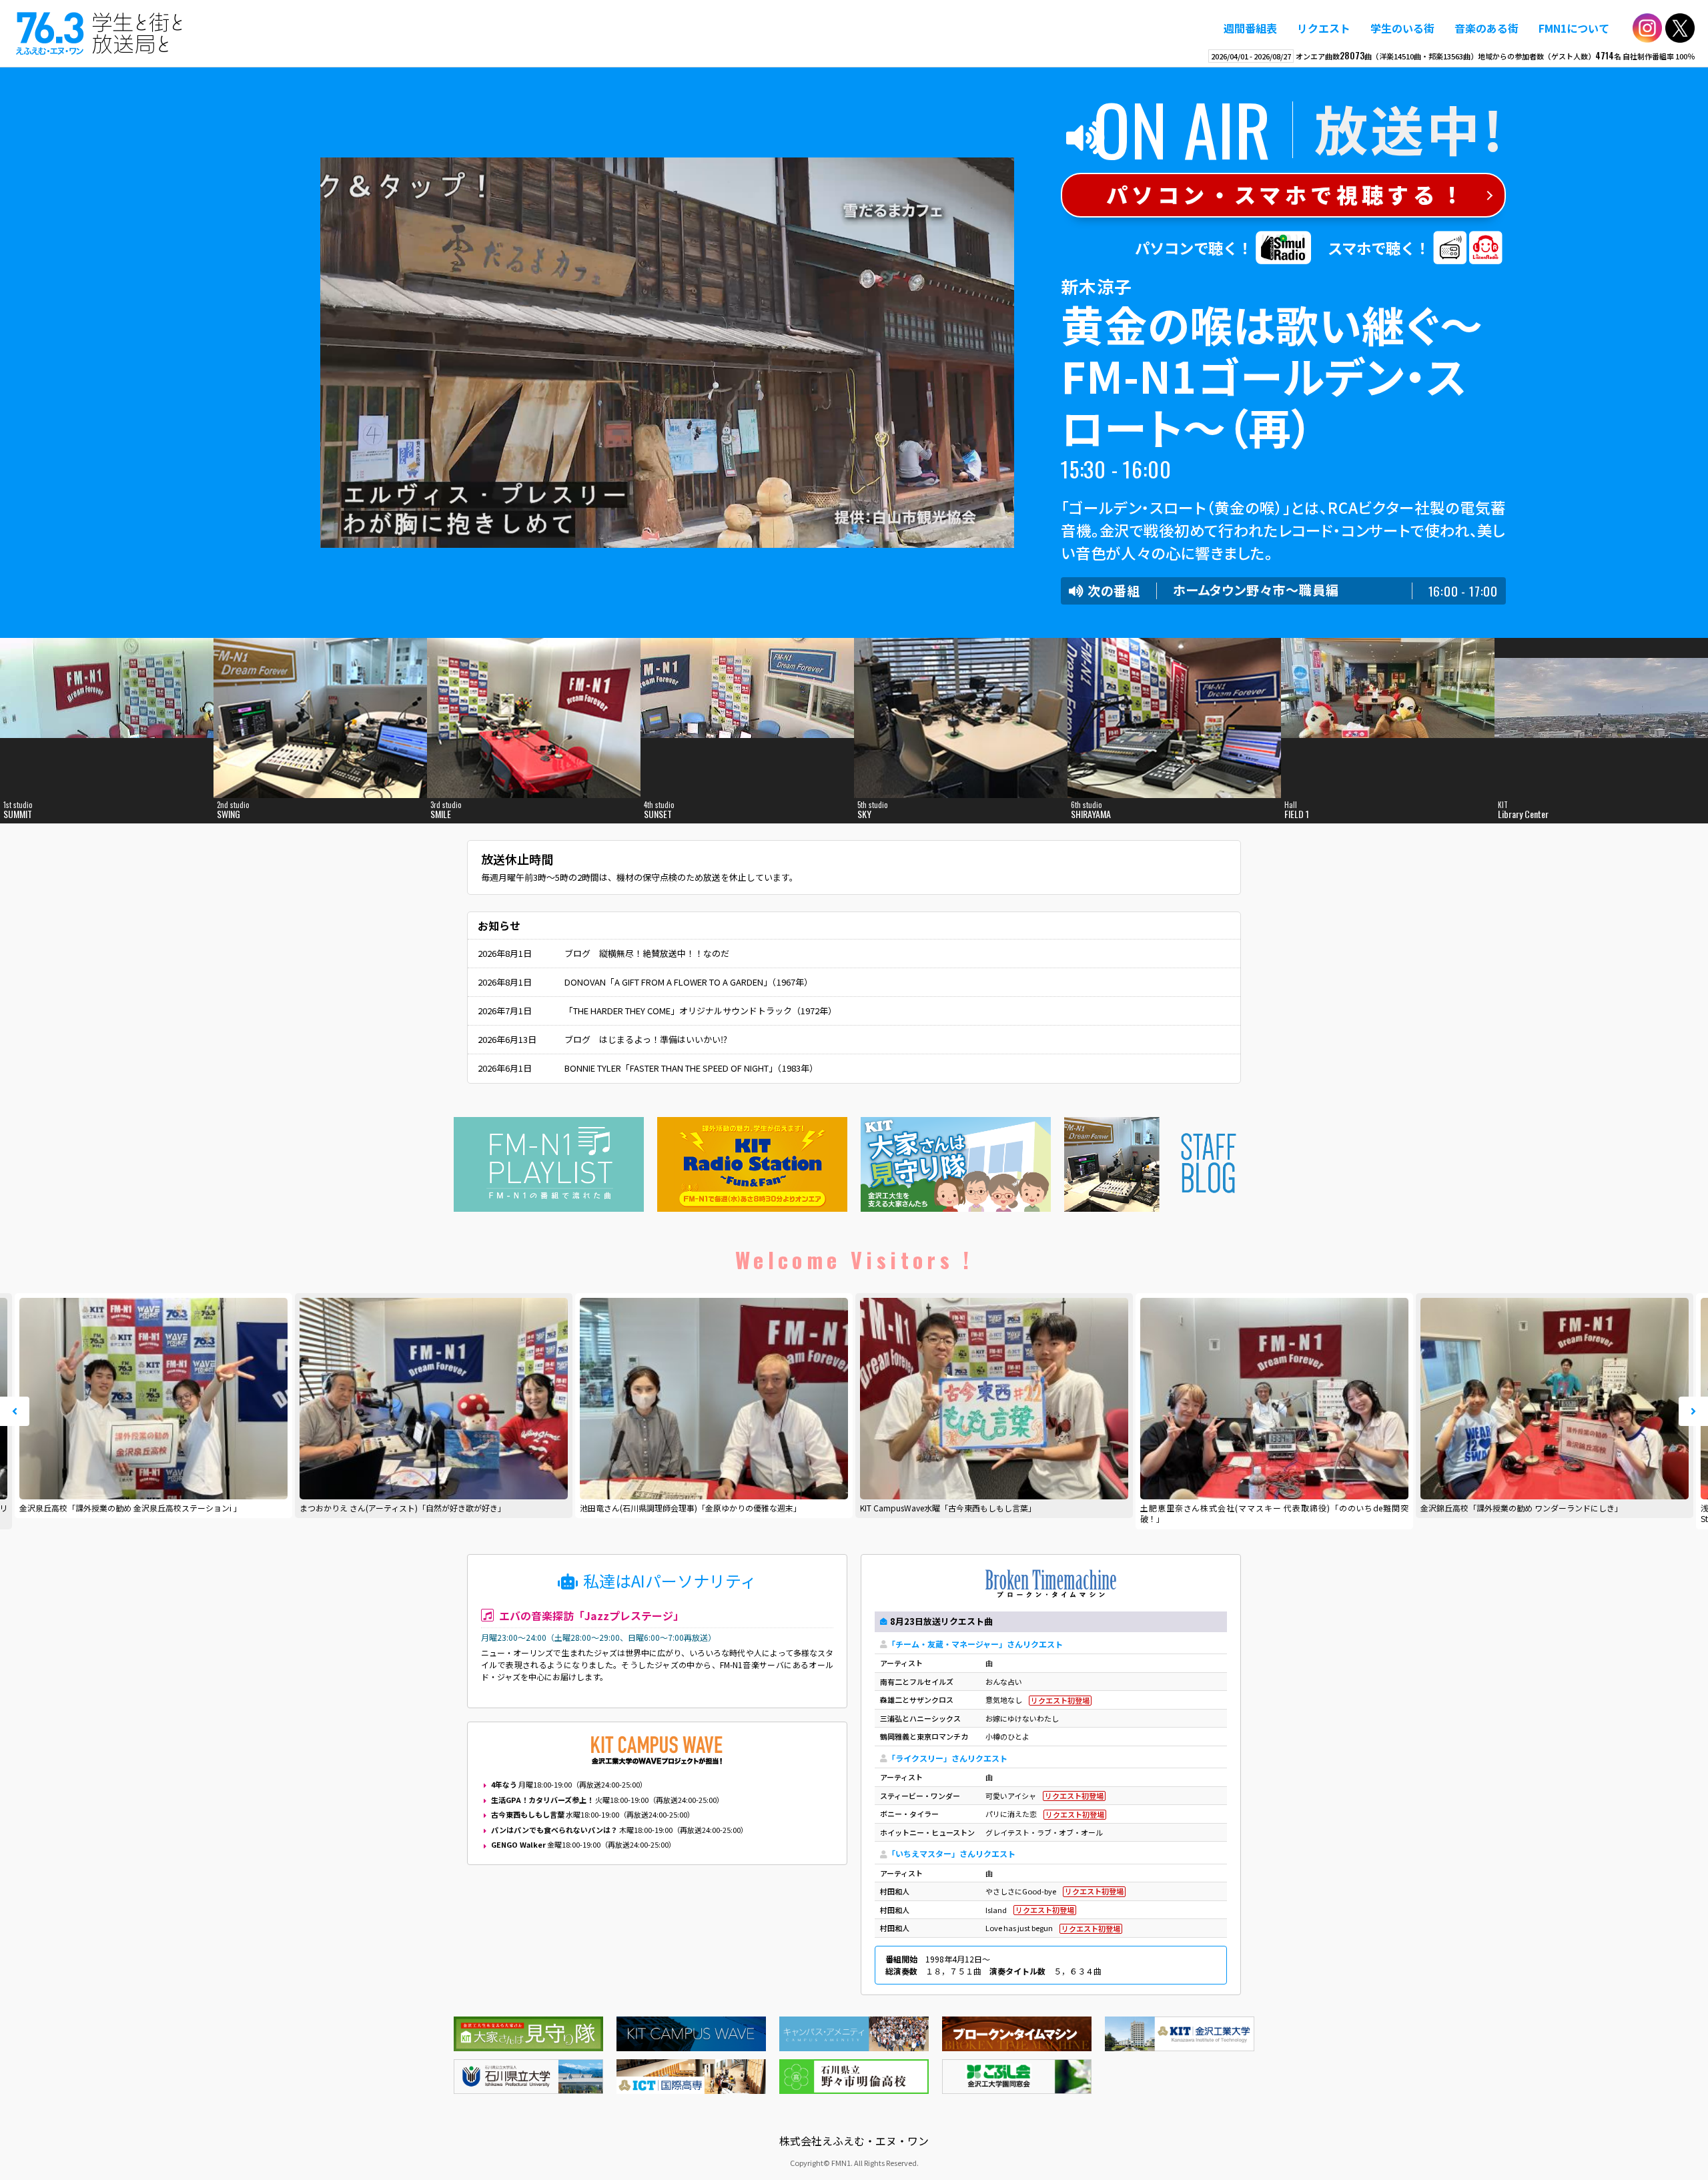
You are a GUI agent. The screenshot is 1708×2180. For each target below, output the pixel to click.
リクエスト (1324, 28)
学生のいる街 (1402, 28)
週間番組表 (1250, 28)
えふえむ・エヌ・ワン (99, 33)
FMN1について (1574, 28)
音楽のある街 (1486, 28)
